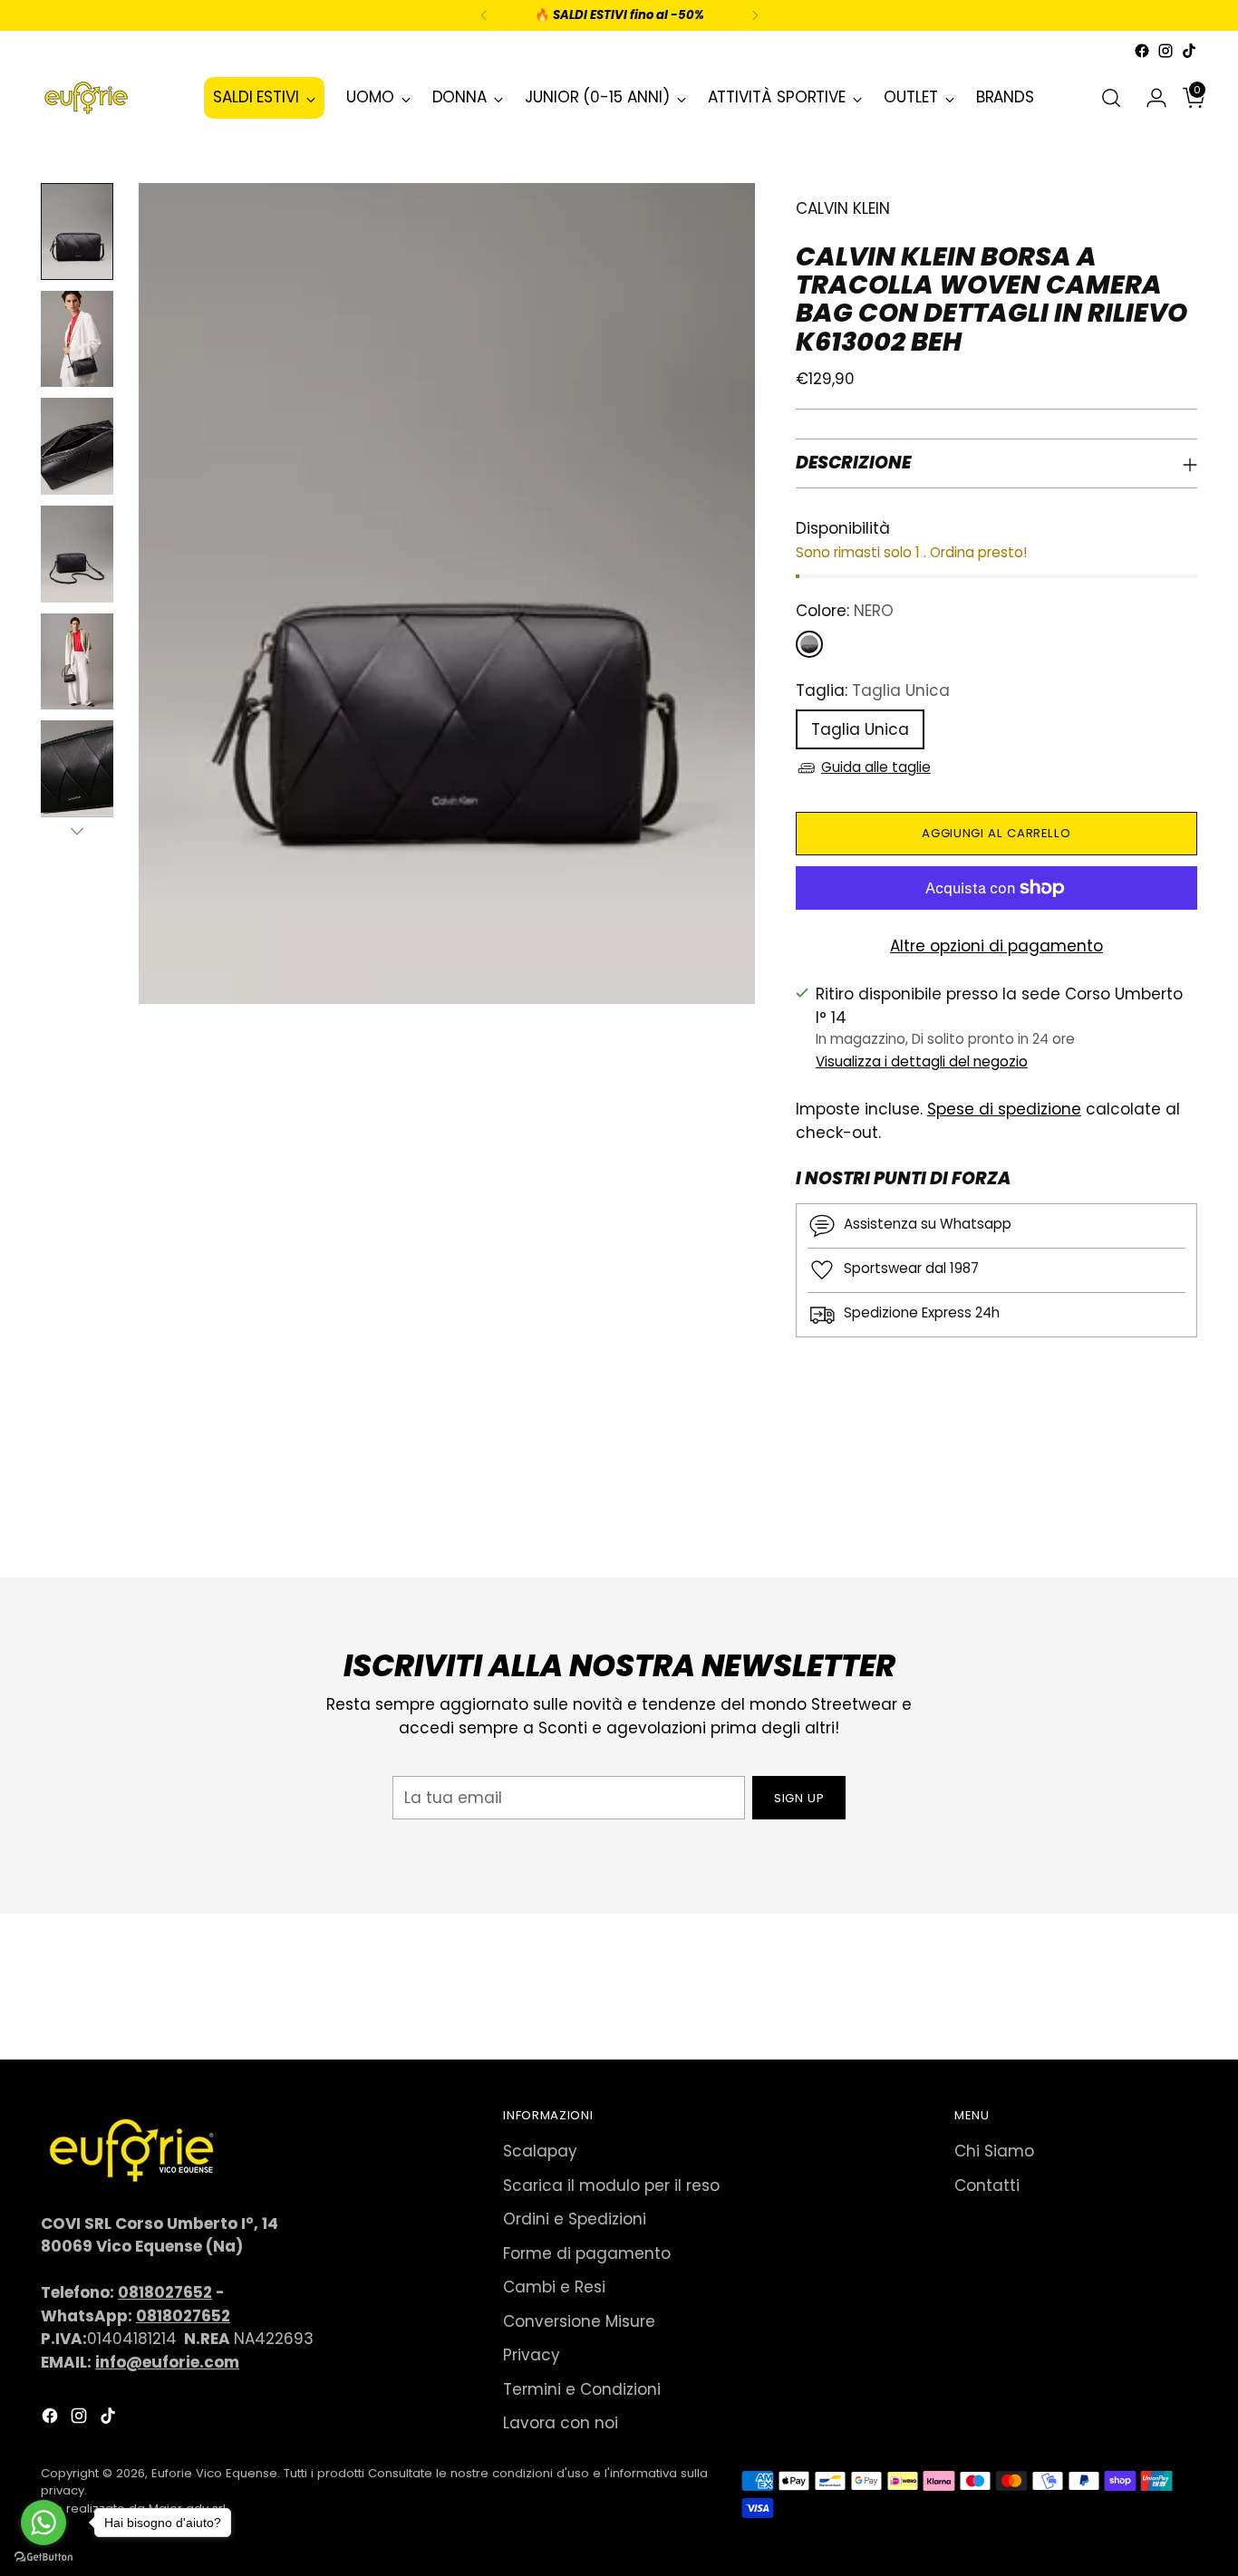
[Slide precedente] (1140, 1516)
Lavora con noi (561, 2423)
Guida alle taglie (876, 767)
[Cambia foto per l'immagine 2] (77, 339)
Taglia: (873, 690)
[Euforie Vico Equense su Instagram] (1165, 51)
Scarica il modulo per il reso (611, 2185)
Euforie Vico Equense (214, 2473)
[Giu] (77, 831)
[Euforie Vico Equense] (86, 98)
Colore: (845, 611)
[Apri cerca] (1111, 98)
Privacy (532, 2355)
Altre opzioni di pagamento (996, 946)
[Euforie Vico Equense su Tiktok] (1189, 51)
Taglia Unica (860, 729)
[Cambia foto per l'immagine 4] (77, 554)
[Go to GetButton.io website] (44, 2557)
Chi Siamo (994, 2151)
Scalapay (540, 2151)
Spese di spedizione (1004, 1109)
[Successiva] (755, 15)
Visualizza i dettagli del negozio (922, 1061)
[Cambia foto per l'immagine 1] (77, 232)
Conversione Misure (579, 2321)
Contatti (987, 2185)
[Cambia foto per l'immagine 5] (77, 662)
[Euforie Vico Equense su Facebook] (1142, 51)
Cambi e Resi (554, 2287)
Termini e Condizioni (582, 2389)
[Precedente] (484, 15)
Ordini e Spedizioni (575, 2219)
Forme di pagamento (587, 2253)
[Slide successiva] (1182, 1515)
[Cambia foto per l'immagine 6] (77, 769)
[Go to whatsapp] (44, 2523)
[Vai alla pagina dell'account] (1149, 98)
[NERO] (809, 644)
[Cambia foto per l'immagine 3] (77, 446)
